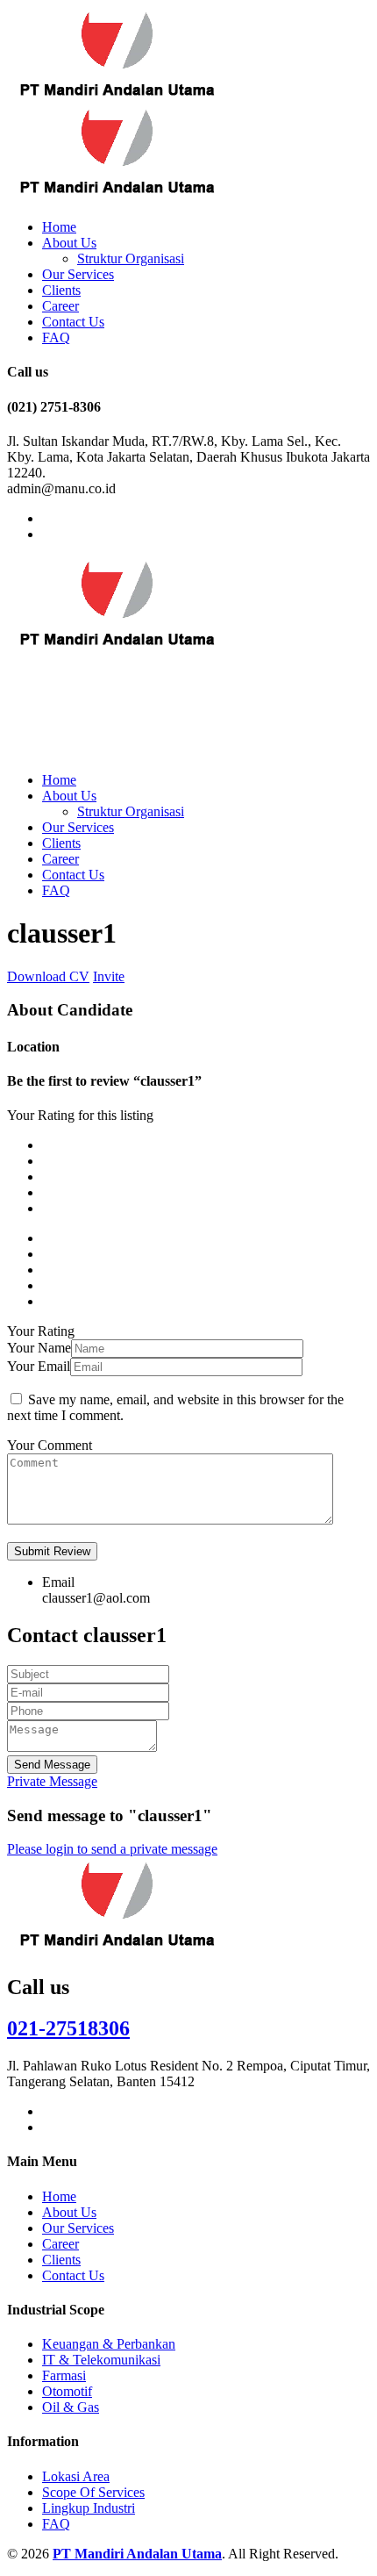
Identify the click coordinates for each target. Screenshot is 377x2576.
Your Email (39, 1366)
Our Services (78, 274)
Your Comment (50, 1445)
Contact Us (73, 322)
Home (59, 227)
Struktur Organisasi (131, 258)
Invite (109, 976)
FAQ (56, 337)
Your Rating (41, 1331)
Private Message (52, 1781)
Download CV (48, 976)
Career (60, 306)
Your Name (39, 1348)
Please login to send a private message (112, 1849)
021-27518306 (68, 2028)
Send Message (52, 1765)
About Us (69, 243)
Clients (61, 290)
